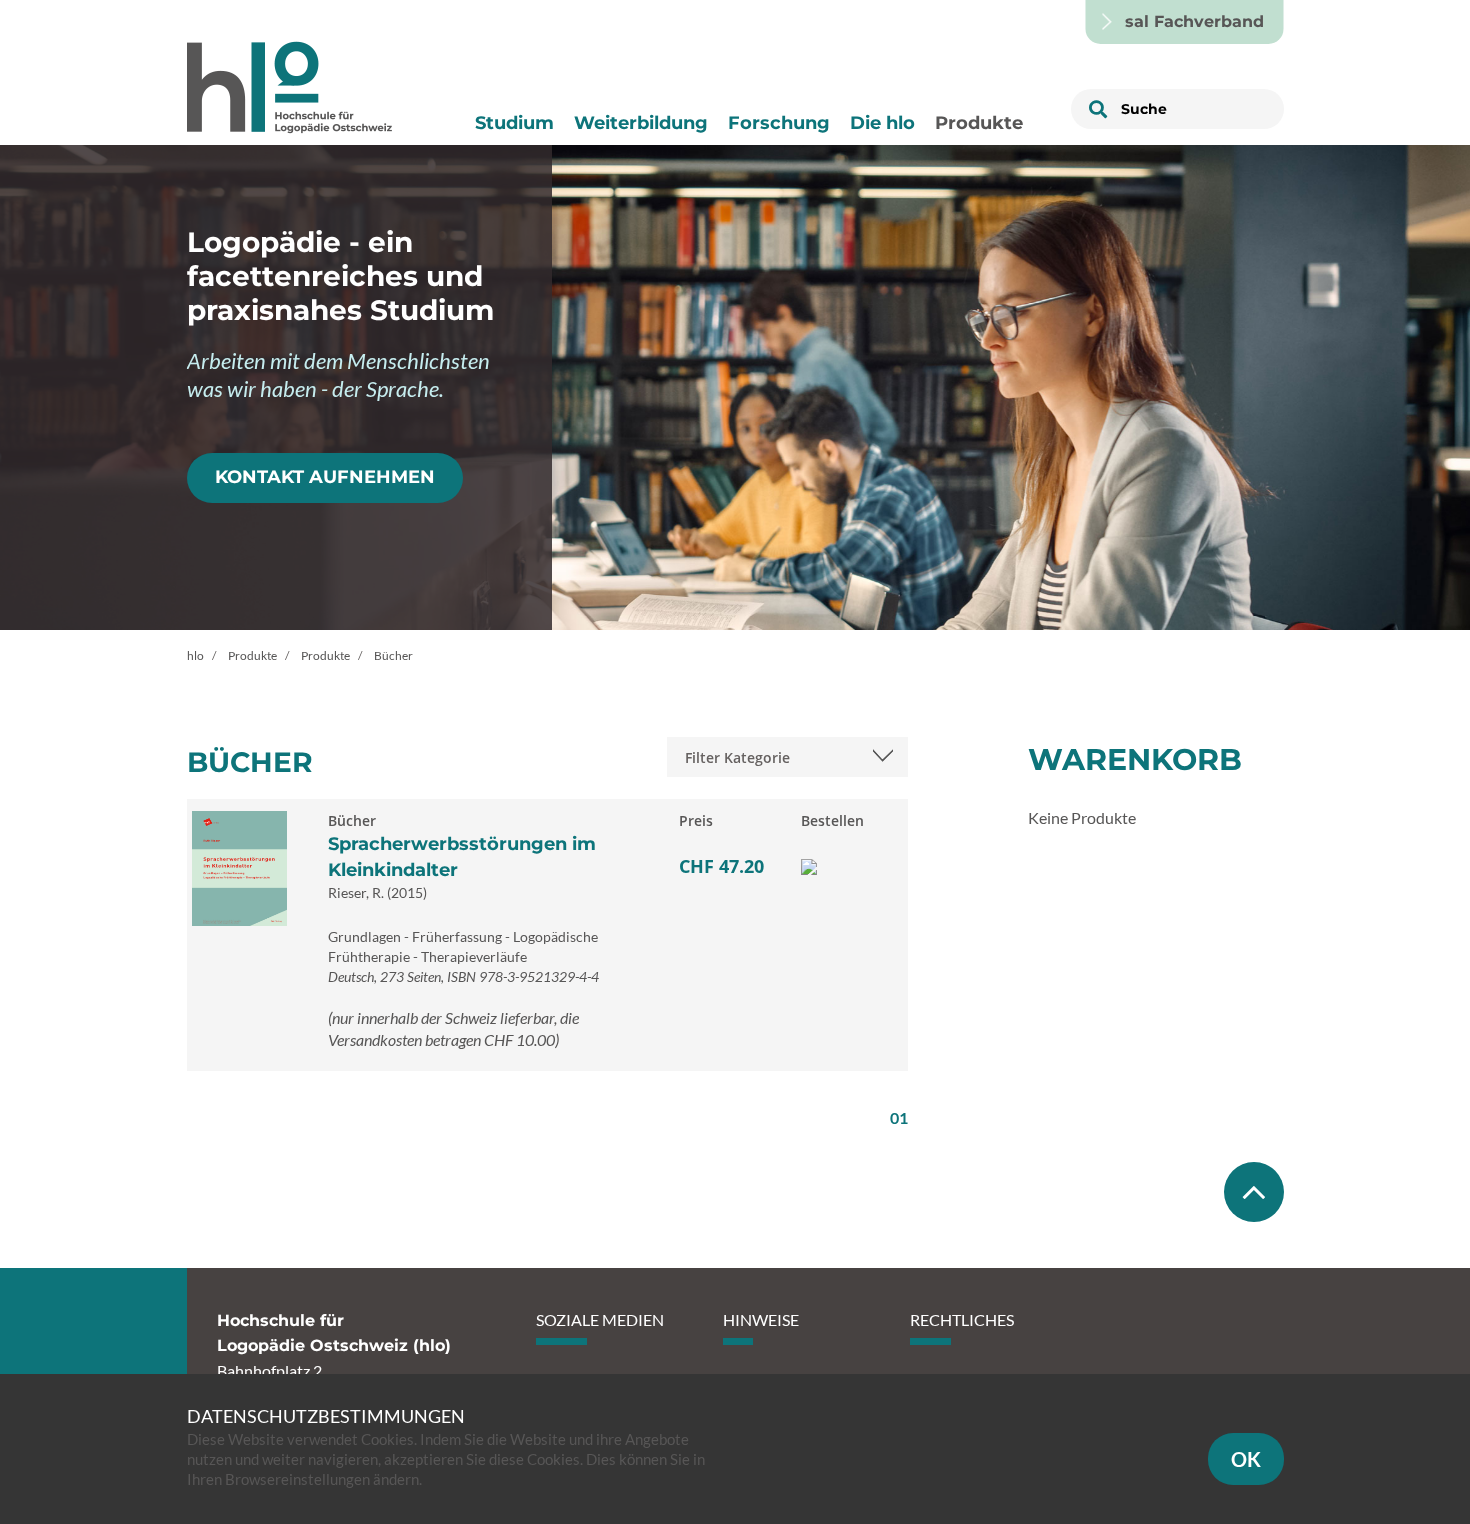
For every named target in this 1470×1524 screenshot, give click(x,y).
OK (1246, 1459)
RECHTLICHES (962, 1319)
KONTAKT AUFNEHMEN (325, 477)
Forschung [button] (779, 123)
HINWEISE (761, 1319)
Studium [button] (514, 123)
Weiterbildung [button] (641, 123)
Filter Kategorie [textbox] (737, 757)
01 (899, 1117)
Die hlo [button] (882, 123)
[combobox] (787, 757)
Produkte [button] (979, 123)
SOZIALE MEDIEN (600, 1319)
